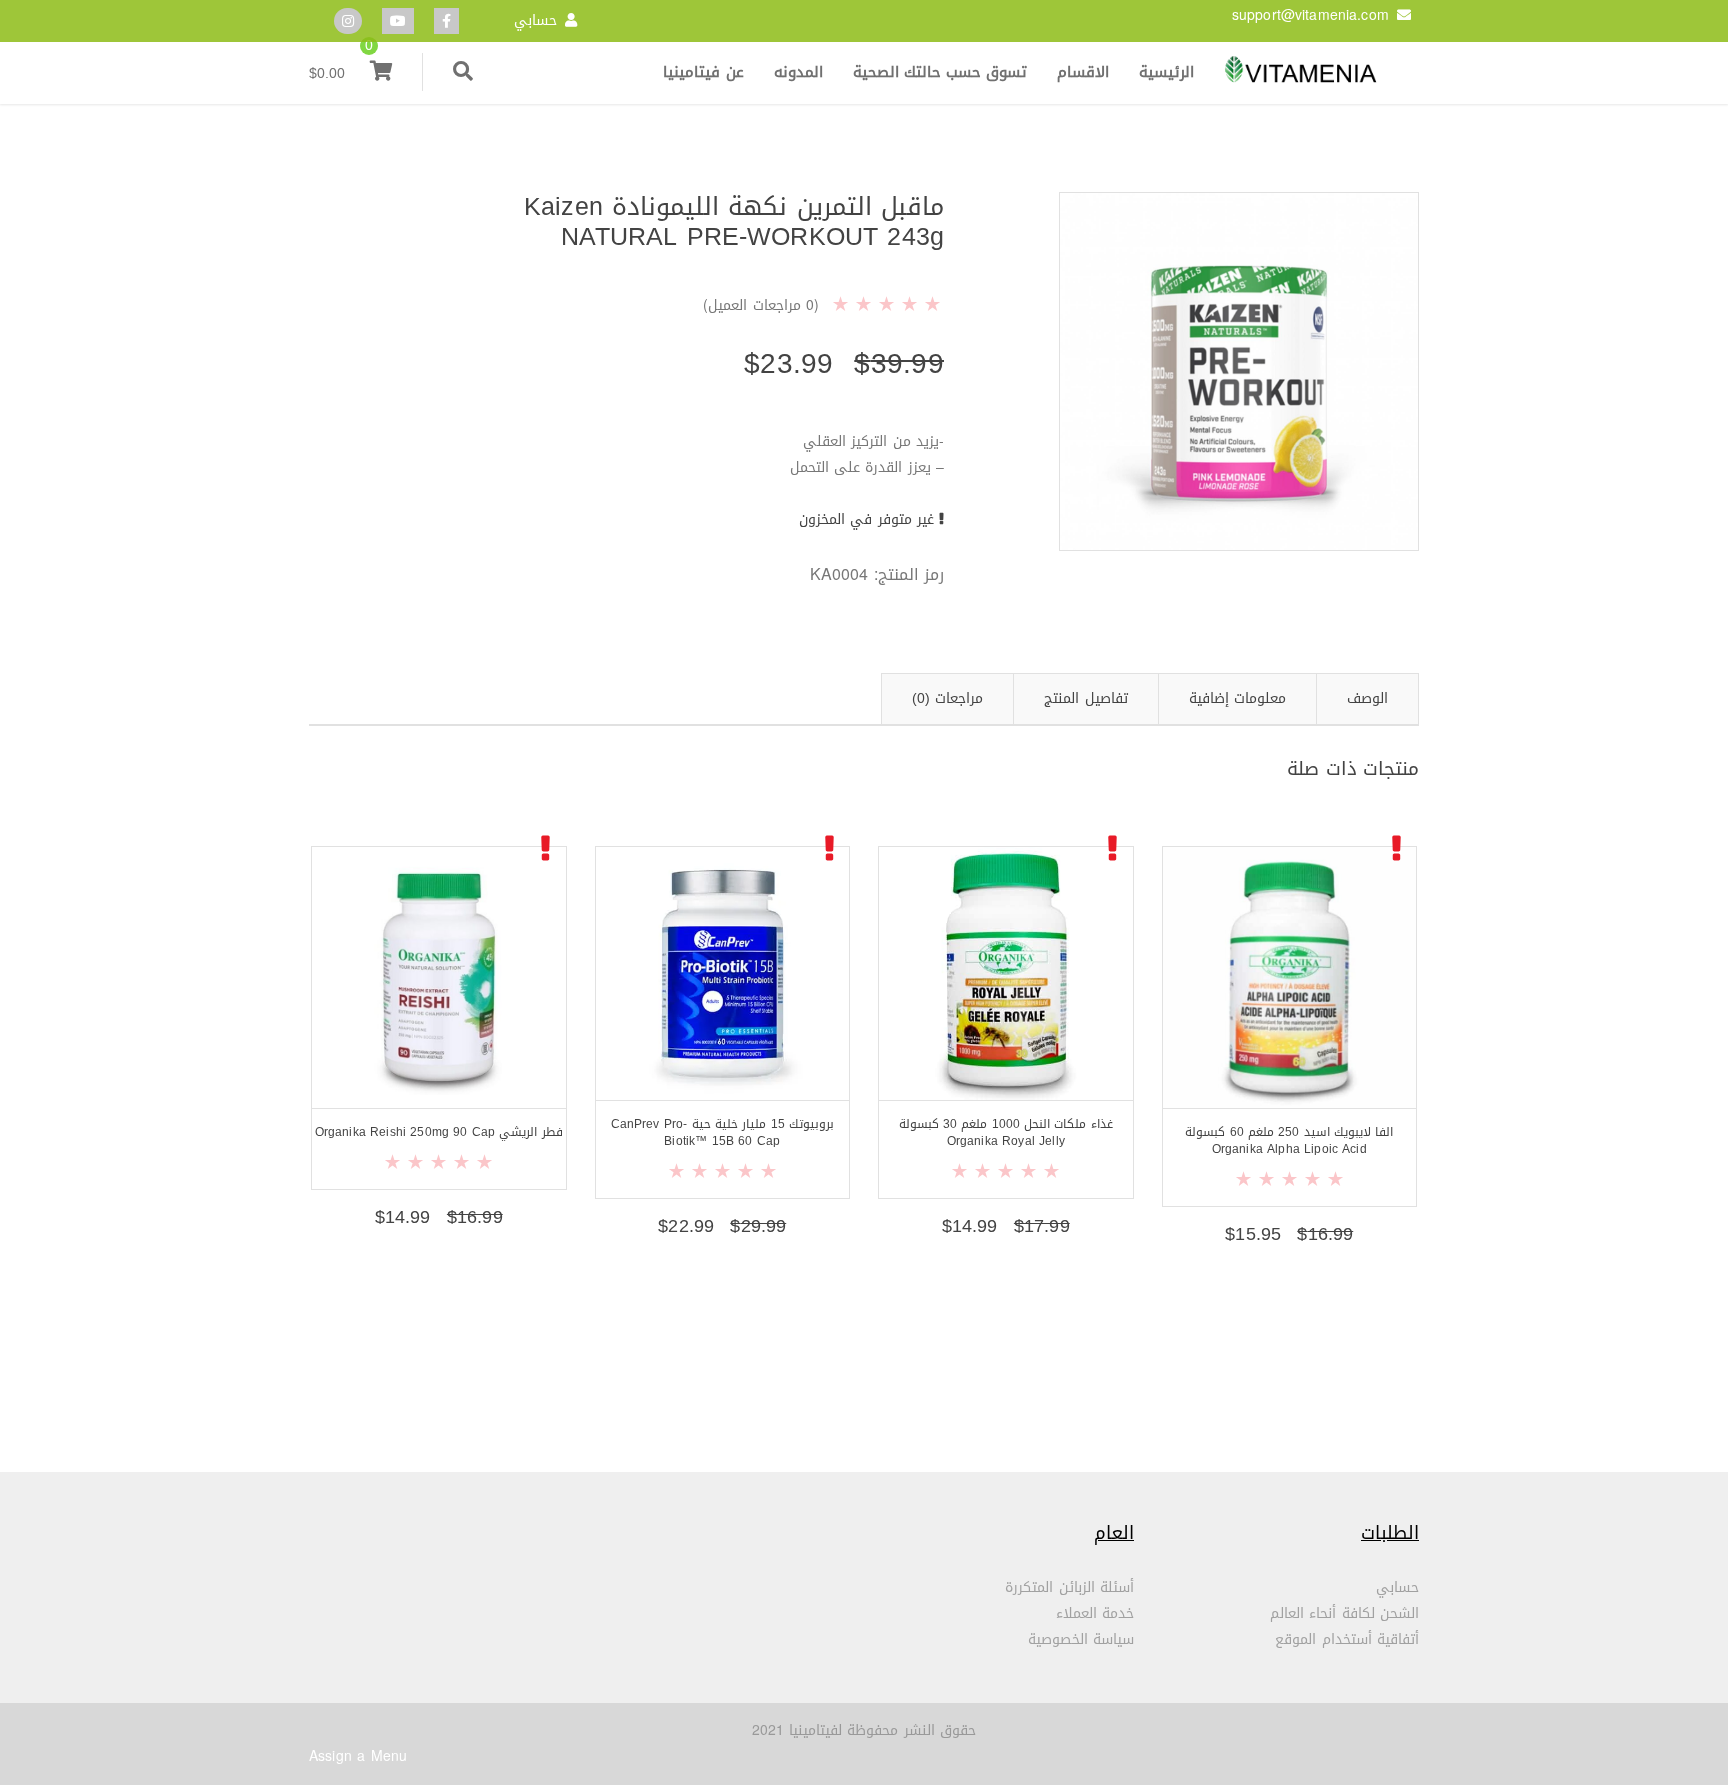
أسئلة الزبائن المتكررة (1069, 1587)
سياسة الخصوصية (1081, 1639)
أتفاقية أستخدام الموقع (1347, 1639)
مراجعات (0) (947, 698)
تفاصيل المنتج (1085, 698)
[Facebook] (446, 21)
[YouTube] (398, 21)
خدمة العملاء (1095, 1613)
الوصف (1367, 698)
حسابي (535, 20)
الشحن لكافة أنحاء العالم (1344, 1613)
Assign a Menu (358, 1756)
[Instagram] (348, 21)
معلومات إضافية (1237, 698)
